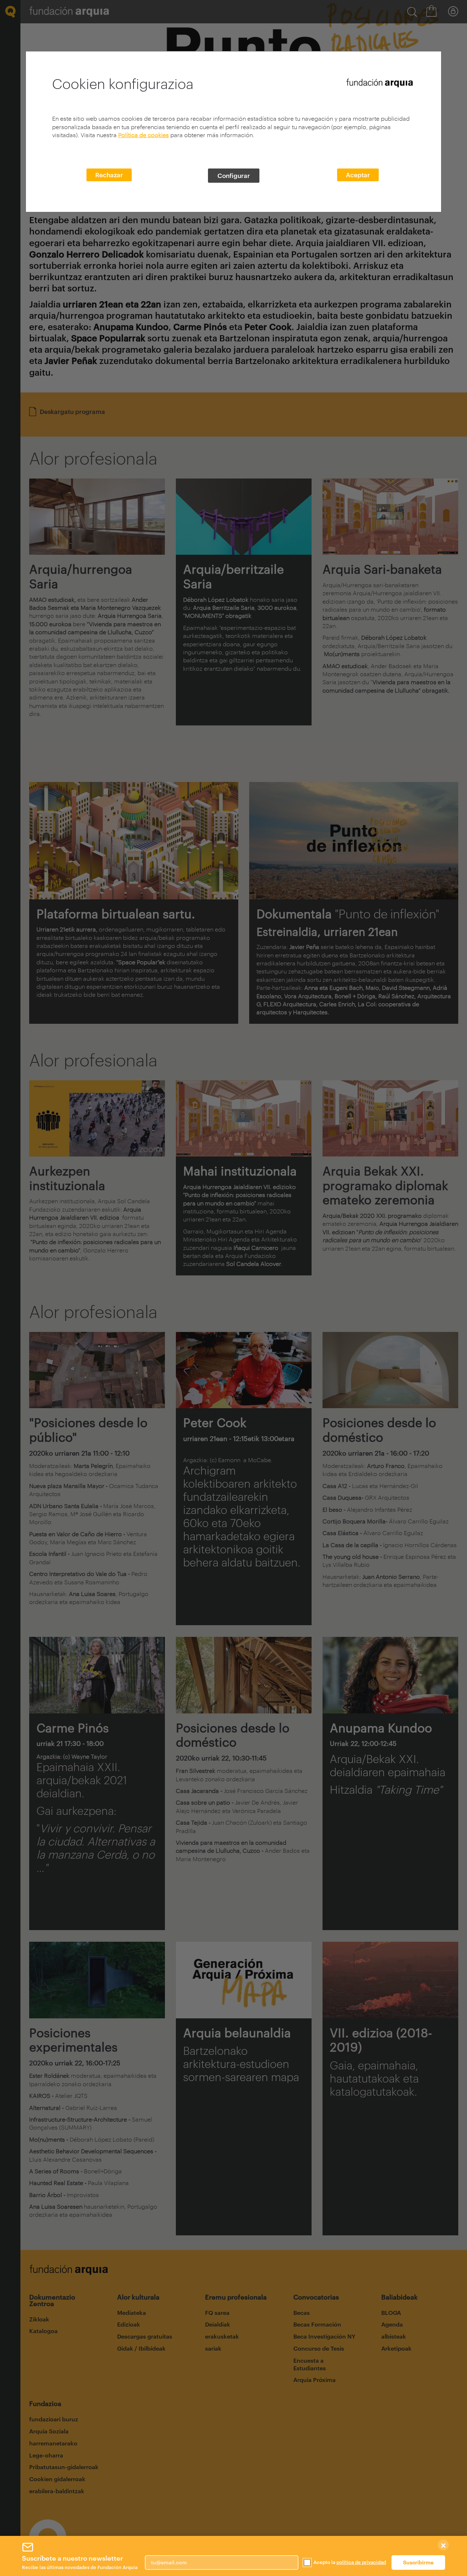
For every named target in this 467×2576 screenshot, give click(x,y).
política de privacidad (361, 2562)
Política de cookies (144, 135)
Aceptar (358, 175)
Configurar (234, 175)
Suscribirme (418, 2562)
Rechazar (109, 175)
